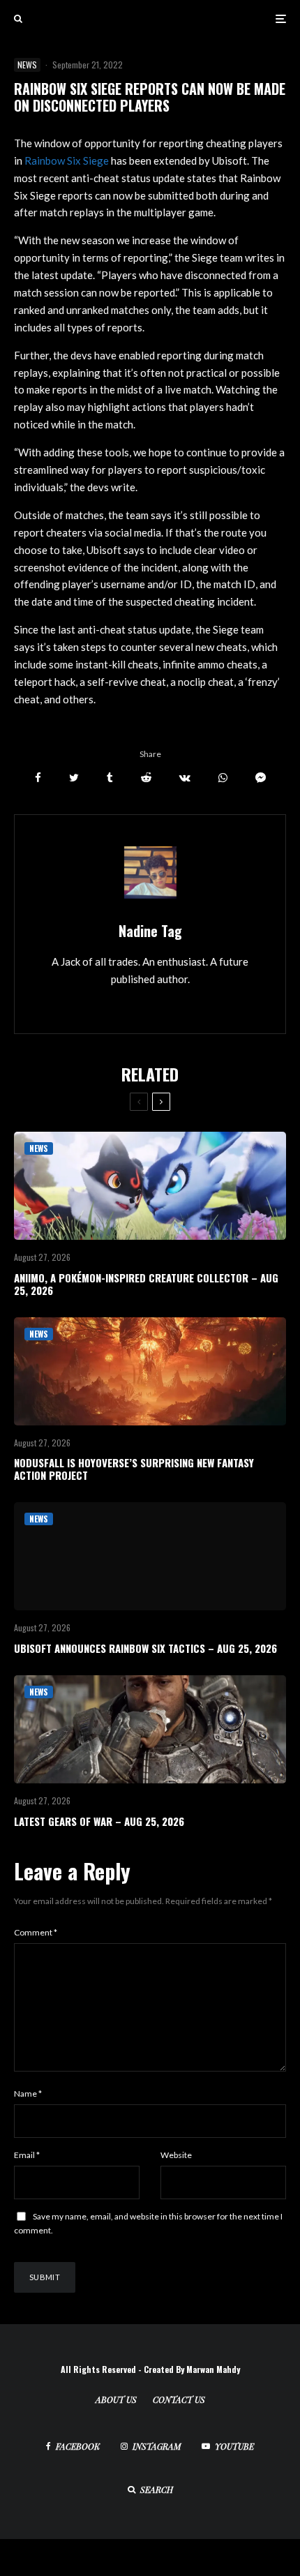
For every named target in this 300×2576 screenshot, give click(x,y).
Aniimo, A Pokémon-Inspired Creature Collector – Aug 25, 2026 (146, 1284)
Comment (36, 1932)
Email (27, 2155)
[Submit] (146, 778)
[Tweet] (74, 778)
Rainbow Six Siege (67, 160)
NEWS (27, 65)
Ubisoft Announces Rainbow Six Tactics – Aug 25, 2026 (145, 1648)
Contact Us (179, 2399)
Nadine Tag (150, 931)
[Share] (38, 778)
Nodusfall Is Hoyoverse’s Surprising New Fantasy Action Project (134, 1469)
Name (28, 2094)
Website (176, 2155)
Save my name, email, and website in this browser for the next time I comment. (148, 2223)
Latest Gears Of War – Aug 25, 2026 (99, 1821)
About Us (116, 2399)
